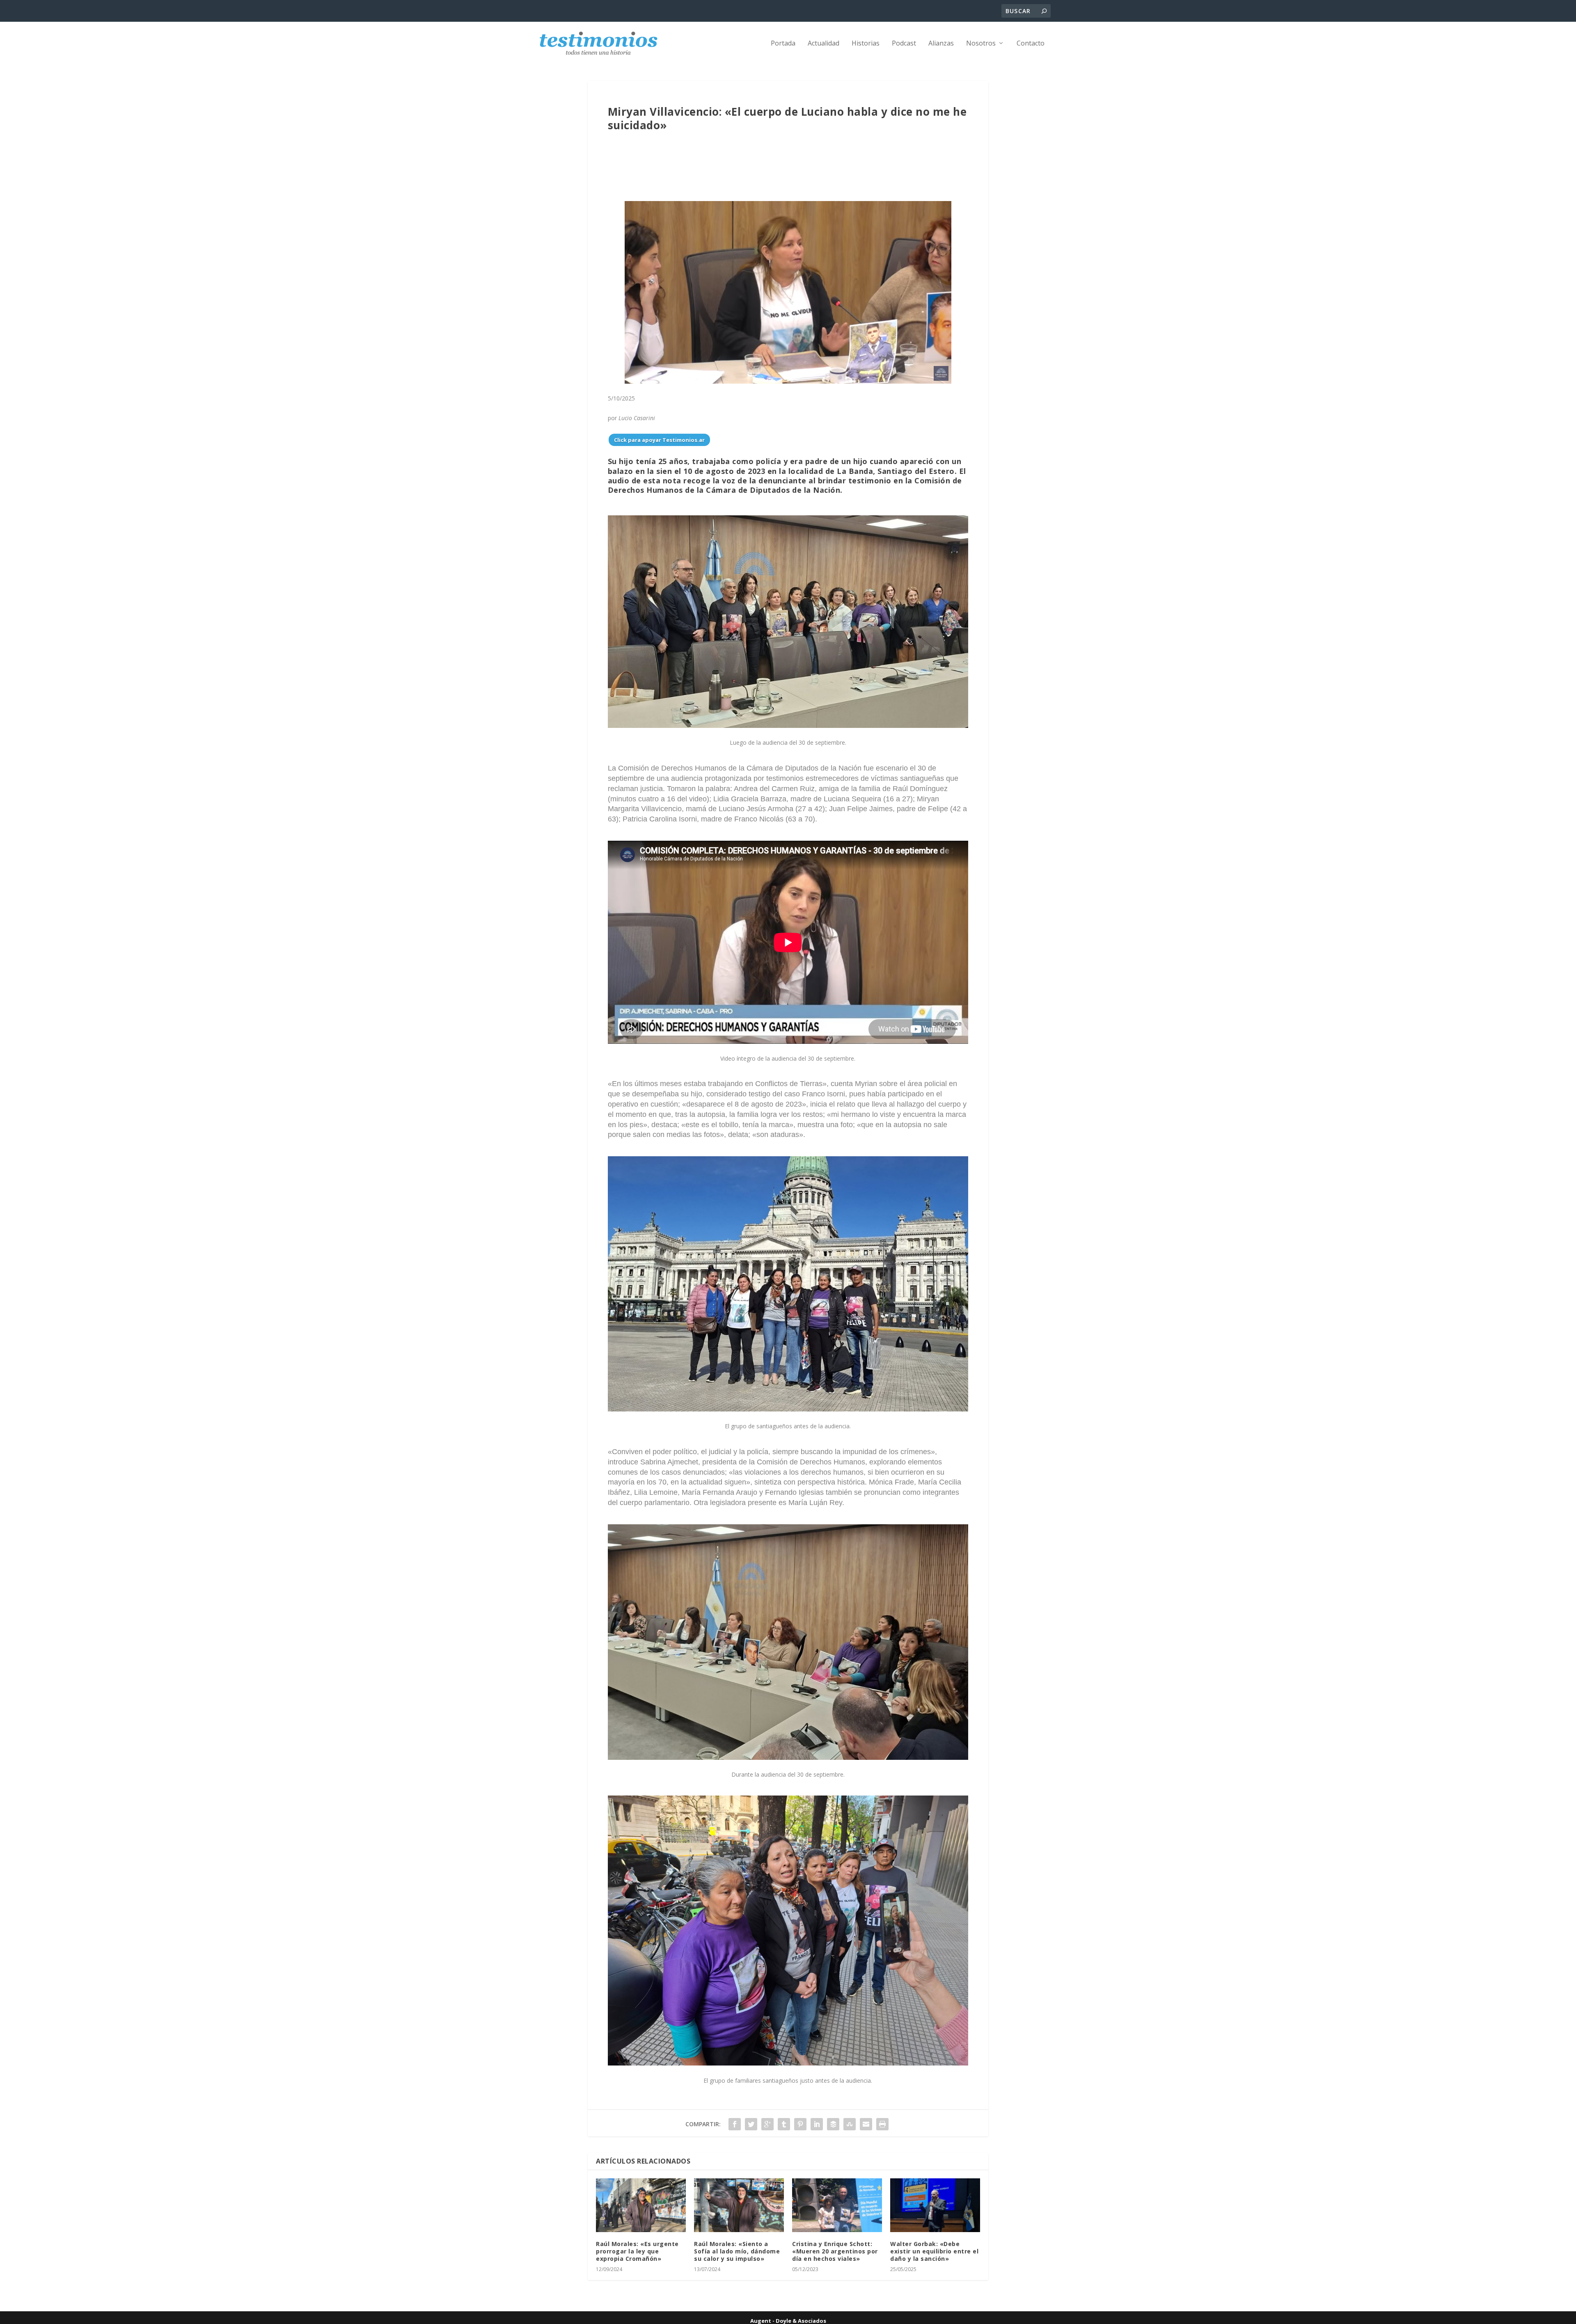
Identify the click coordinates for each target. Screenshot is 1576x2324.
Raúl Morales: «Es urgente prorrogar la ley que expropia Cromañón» (637, 2251)
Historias (866, 44)
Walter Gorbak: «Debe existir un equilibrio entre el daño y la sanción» (934, 2251)
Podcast (904, 44)
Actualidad (824, 44)
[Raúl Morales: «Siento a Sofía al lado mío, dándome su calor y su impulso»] (739, 2205)
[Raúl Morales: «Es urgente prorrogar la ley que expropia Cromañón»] (641, 2205)
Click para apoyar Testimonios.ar (659, 440)
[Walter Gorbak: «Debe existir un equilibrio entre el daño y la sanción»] (935, 2205)
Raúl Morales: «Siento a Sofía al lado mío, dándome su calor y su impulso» (737, 2251)
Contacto (1031, 44)
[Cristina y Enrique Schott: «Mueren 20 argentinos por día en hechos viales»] (837, 2205)
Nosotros (981, 44)
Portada (783, 44)
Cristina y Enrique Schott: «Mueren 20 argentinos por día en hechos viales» (835, 2251)
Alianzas (941, 44)
